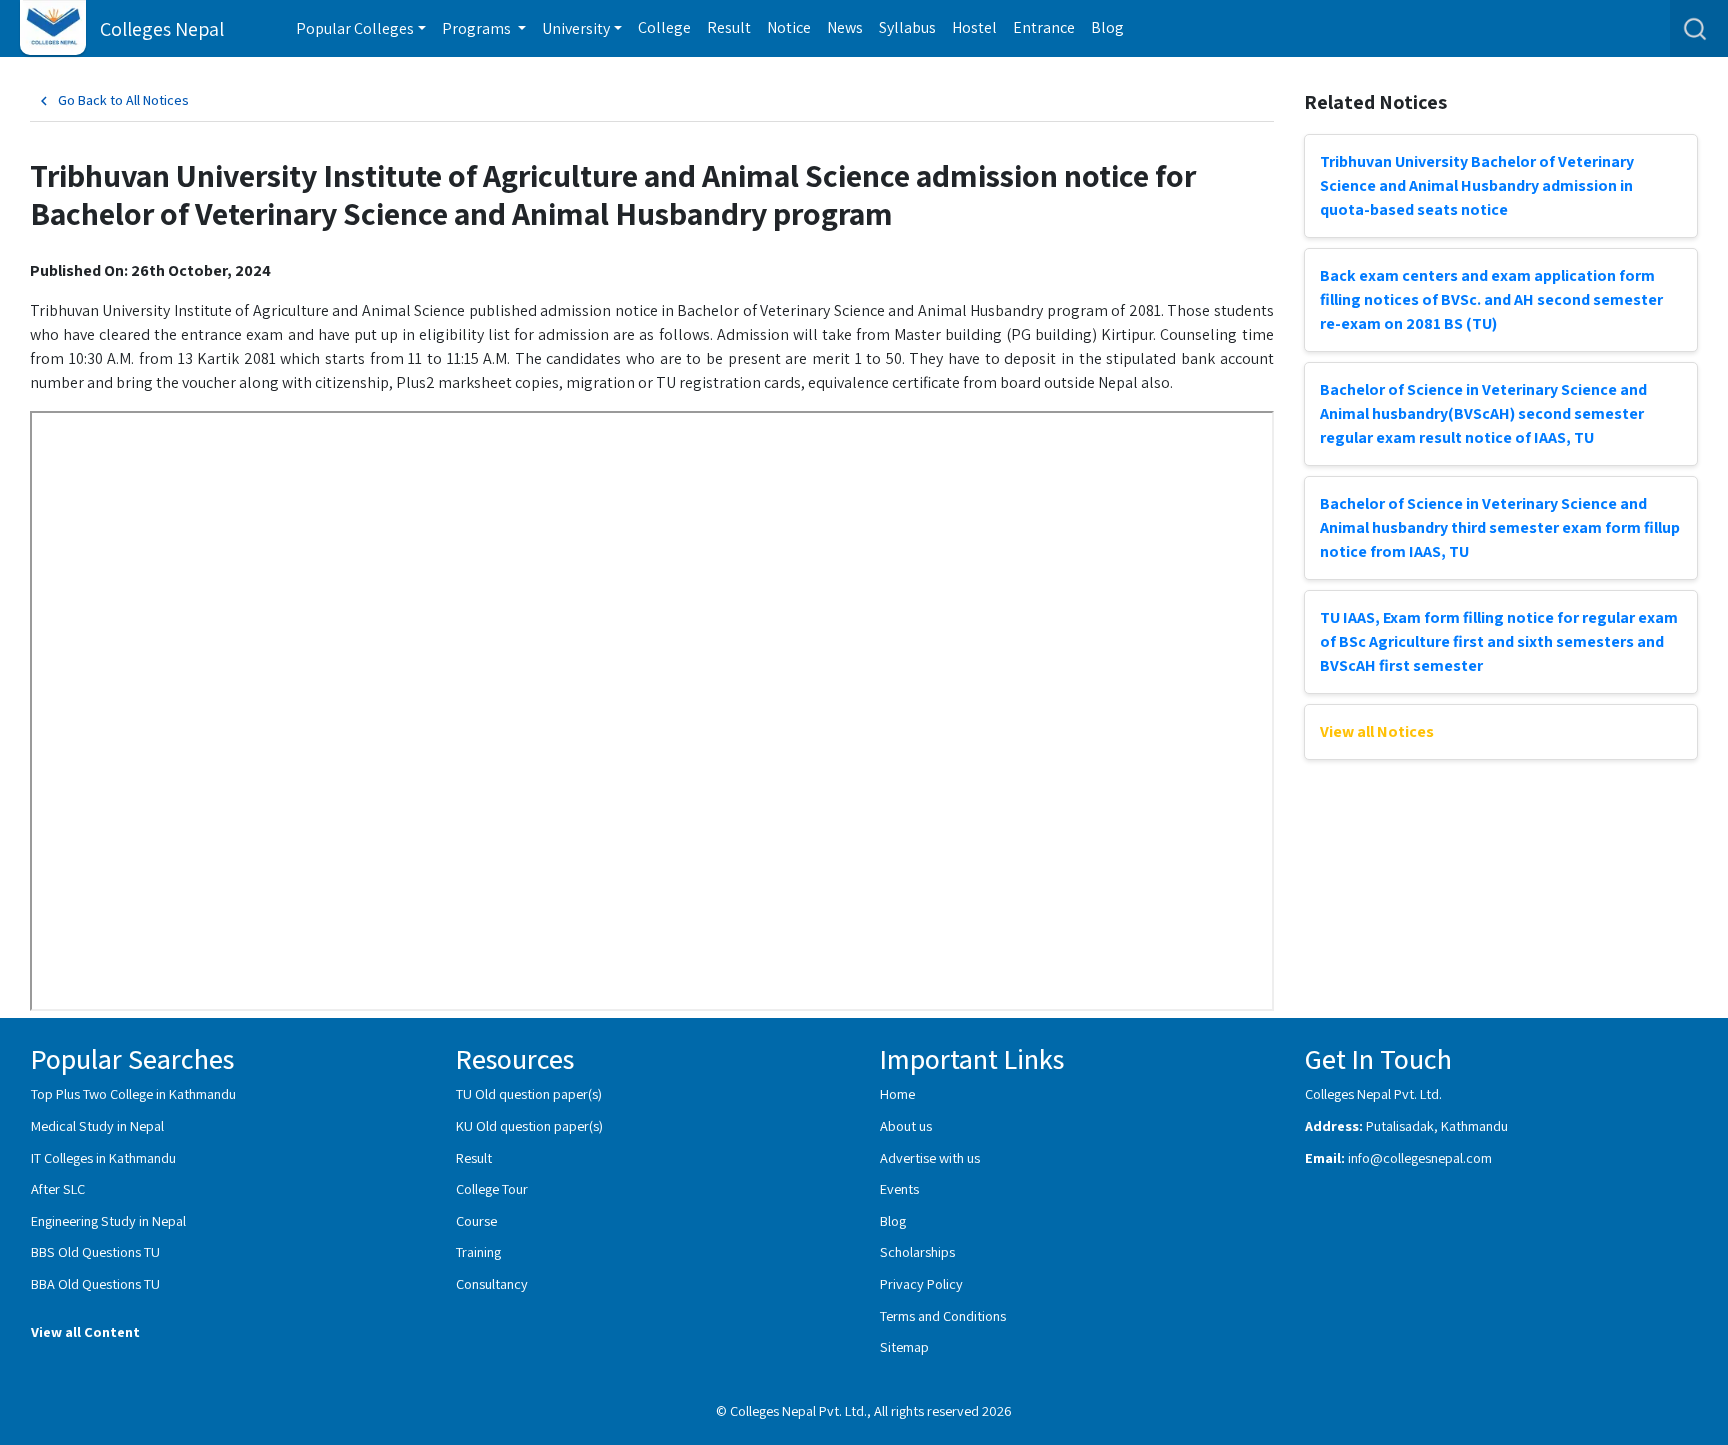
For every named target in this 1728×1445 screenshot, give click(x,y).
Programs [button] (478, 28)
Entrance (1044, 27)
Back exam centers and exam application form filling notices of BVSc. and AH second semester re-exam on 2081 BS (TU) (1491, 299)
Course (476, 1220)
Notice (789, 27)
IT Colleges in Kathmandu (103, 1157)
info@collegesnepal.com (1420, 1157)
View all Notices (1377, 731)
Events (899, 1188)
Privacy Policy (921, 1283)
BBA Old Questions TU (95, 1283)
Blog (1107, 27)
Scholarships (917, 1251)
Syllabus (907, 27)
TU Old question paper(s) (529, 1093)
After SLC (58, 1188)
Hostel (974, 27)
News (845, 27)
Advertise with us (930, 1157)
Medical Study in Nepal (97, 1125)
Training (478, 1251)
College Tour (492, 1188)
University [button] (576, 28)
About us (906, 1125)
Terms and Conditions (943, 1315)
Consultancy (492, 1283)
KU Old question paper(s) (529, 1125)
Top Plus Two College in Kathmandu (133, 1093)
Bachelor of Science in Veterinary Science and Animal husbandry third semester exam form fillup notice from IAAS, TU (1500, 527)
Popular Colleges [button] (355, 28)
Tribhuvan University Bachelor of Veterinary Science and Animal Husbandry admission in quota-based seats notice (1477, 185)
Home (897, 1093)
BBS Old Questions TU (95, 1251)
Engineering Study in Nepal (108, 1220)
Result (729, 27)
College (664, 27)
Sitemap (904, 1346)
